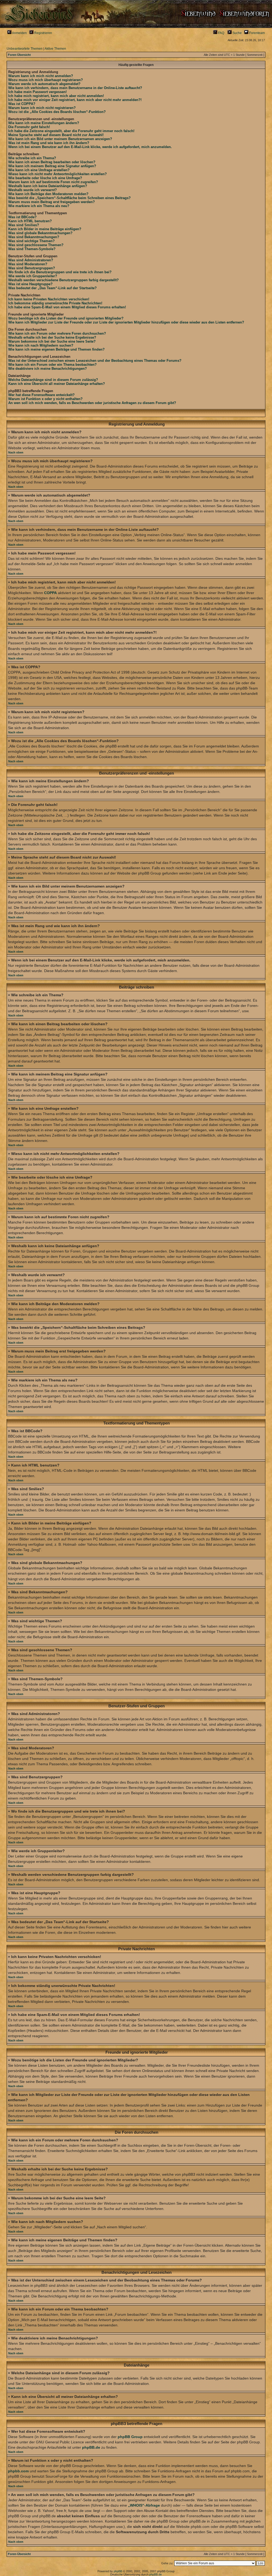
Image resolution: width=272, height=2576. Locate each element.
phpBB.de (91, 2447)
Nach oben (16, 452)
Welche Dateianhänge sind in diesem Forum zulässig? (53, 380)
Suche (237, 33)
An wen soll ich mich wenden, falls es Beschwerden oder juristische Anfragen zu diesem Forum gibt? (92, 403)
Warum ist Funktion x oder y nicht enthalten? (45, 399)
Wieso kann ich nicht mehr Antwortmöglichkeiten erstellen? (58, 174)
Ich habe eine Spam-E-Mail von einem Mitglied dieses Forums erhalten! (67, 307)
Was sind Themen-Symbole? (32, 249)
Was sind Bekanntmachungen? (34, 237)
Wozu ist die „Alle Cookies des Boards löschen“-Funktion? (57, 112)
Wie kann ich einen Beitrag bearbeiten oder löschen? (52, 162)
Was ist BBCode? (22, 217)
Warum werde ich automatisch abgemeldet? (44, 84)
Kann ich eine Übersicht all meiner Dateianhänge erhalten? (57, 384)
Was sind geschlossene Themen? (36, 245)
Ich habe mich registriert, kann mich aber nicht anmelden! (56, 96)
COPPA (50, 593)
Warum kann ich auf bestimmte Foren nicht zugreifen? (53, 182)
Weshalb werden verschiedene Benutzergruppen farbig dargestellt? (63, 280)
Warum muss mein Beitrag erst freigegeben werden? (52, 202)
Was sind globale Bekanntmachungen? (40, 233)
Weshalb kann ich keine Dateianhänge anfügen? (48, 186)
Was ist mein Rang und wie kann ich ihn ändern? (49, 143)
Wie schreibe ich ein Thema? (32, 158)
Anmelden (19, 33)
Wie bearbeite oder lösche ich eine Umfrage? (45, 178)
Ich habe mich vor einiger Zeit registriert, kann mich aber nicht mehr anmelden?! (75, 100)
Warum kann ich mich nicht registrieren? (42, 108)
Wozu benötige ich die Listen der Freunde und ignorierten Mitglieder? (66, 318)
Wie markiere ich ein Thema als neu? (39, 206)
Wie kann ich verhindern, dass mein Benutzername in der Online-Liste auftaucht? (75, 88)
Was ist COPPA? (22, 104)
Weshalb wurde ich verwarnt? (33, 190)
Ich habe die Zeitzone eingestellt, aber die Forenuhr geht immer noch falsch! (71, 131)
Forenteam (257, 33)
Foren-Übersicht (19, 55)
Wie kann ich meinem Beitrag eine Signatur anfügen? (52, 166)
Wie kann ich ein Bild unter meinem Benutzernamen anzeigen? (60, 139)
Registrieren (43, 33)
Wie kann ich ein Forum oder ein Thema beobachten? (52, 365)
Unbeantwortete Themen (25, 49)
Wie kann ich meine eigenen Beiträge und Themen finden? (56, 349)
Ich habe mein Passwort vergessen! (37, 92)
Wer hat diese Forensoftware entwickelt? (41, 395)
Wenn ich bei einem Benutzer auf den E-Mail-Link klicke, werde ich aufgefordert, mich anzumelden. (90, 147)
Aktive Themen (55, 49)
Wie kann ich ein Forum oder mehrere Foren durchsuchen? (57, 333)
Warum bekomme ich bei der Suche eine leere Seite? (52, 341)
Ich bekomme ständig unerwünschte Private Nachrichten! (55, 303)
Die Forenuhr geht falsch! (29, 127)
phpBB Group (130, 2437)
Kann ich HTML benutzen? (30, 221)
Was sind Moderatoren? (28, 264)
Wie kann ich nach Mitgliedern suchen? (41, 345)
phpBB (118, 2571)
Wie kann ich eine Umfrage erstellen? (39, 170)
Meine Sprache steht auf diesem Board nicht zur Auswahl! (56, 135)
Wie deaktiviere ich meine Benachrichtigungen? (48, 369)
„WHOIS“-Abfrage (144, 2505)
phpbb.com (18, 2471)
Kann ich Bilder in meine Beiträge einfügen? (45, 229)
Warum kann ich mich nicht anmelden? (41, 76)
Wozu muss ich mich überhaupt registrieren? (46, 80)
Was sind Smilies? (24, 225)
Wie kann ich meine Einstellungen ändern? (44, 123)
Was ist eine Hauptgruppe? (30, 284)
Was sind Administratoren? (31, 260)
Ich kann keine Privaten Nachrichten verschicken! (49, 299)
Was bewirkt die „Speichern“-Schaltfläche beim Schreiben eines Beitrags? (69, 198)
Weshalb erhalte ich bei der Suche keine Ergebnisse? (52, 337)
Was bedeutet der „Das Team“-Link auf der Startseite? (52, 288)
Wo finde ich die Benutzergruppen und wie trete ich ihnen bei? (60, 272)
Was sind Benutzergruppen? (32, 268)
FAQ (221, 33)
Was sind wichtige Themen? (31, 241)
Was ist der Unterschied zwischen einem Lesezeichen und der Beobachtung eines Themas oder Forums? (95, 361)
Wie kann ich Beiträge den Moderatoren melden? (48, 194)
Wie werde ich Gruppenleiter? (33, 276)
